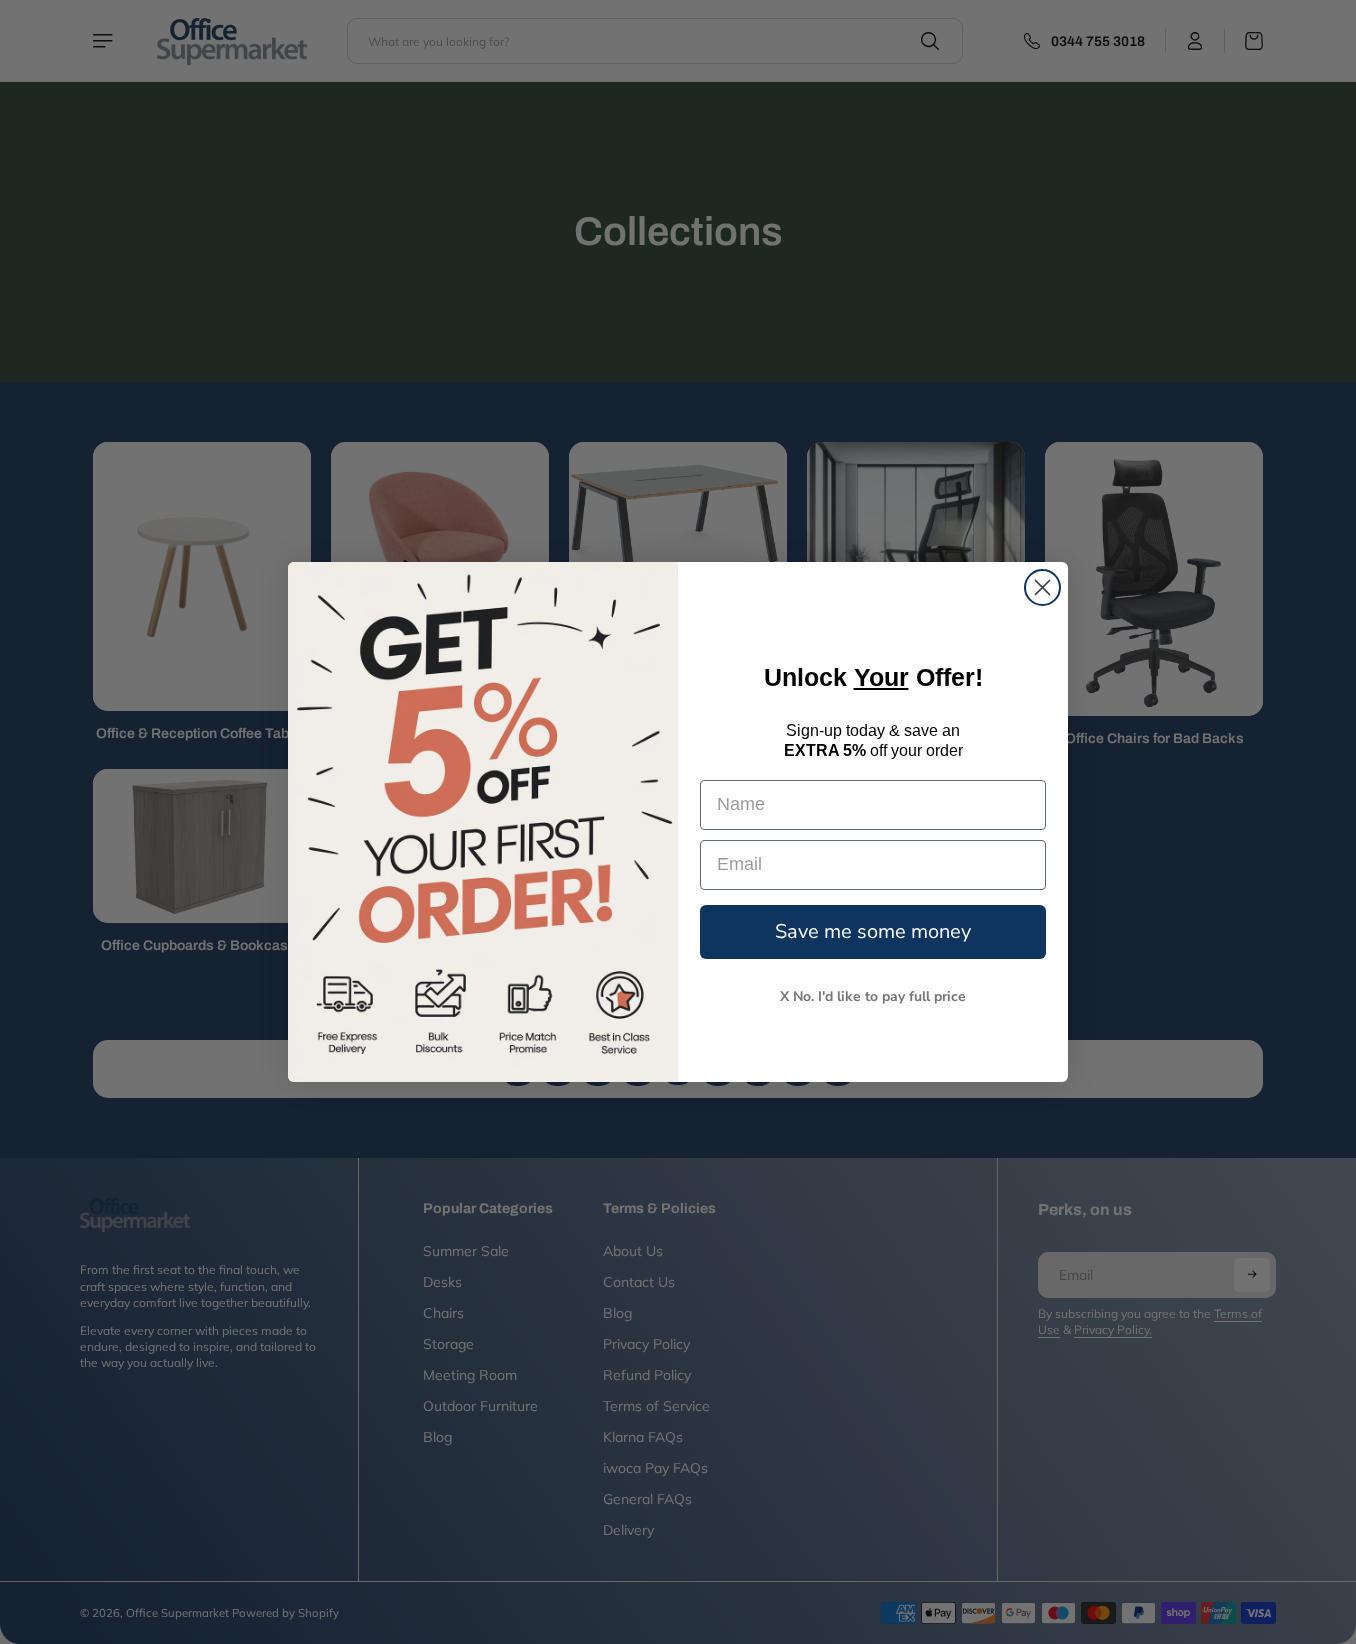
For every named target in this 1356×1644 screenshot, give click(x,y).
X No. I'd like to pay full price (873, 996)
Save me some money (873, 931)
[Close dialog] (1042, 587)
